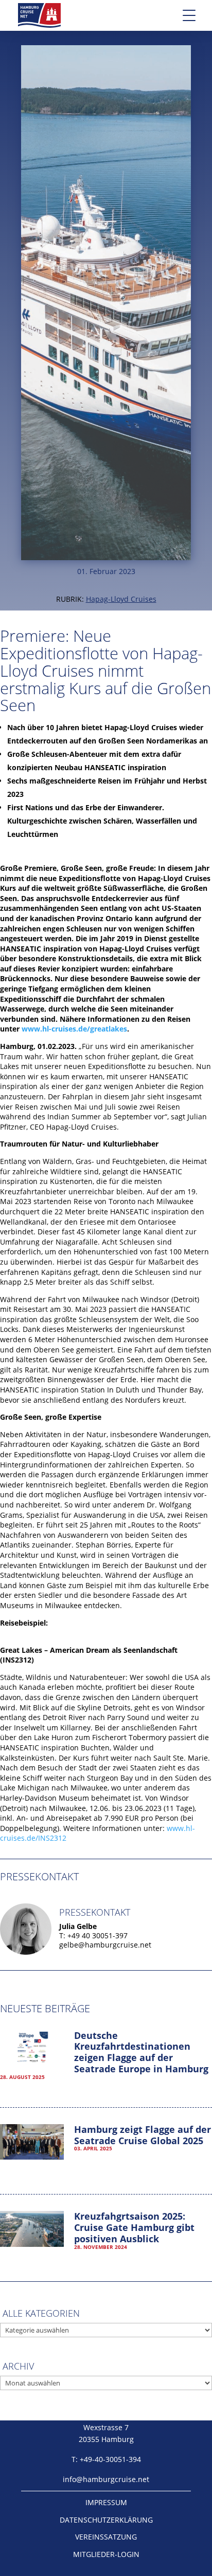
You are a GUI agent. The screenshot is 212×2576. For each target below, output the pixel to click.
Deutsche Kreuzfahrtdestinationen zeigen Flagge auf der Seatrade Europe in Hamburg (141, 2052)
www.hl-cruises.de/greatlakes (74, 1029)
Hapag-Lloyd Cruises (121, 599)
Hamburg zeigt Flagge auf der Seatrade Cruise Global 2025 (143, 2135)
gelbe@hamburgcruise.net (105, 1945)
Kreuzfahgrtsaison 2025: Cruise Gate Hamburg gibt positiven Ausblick (134, 2227)
